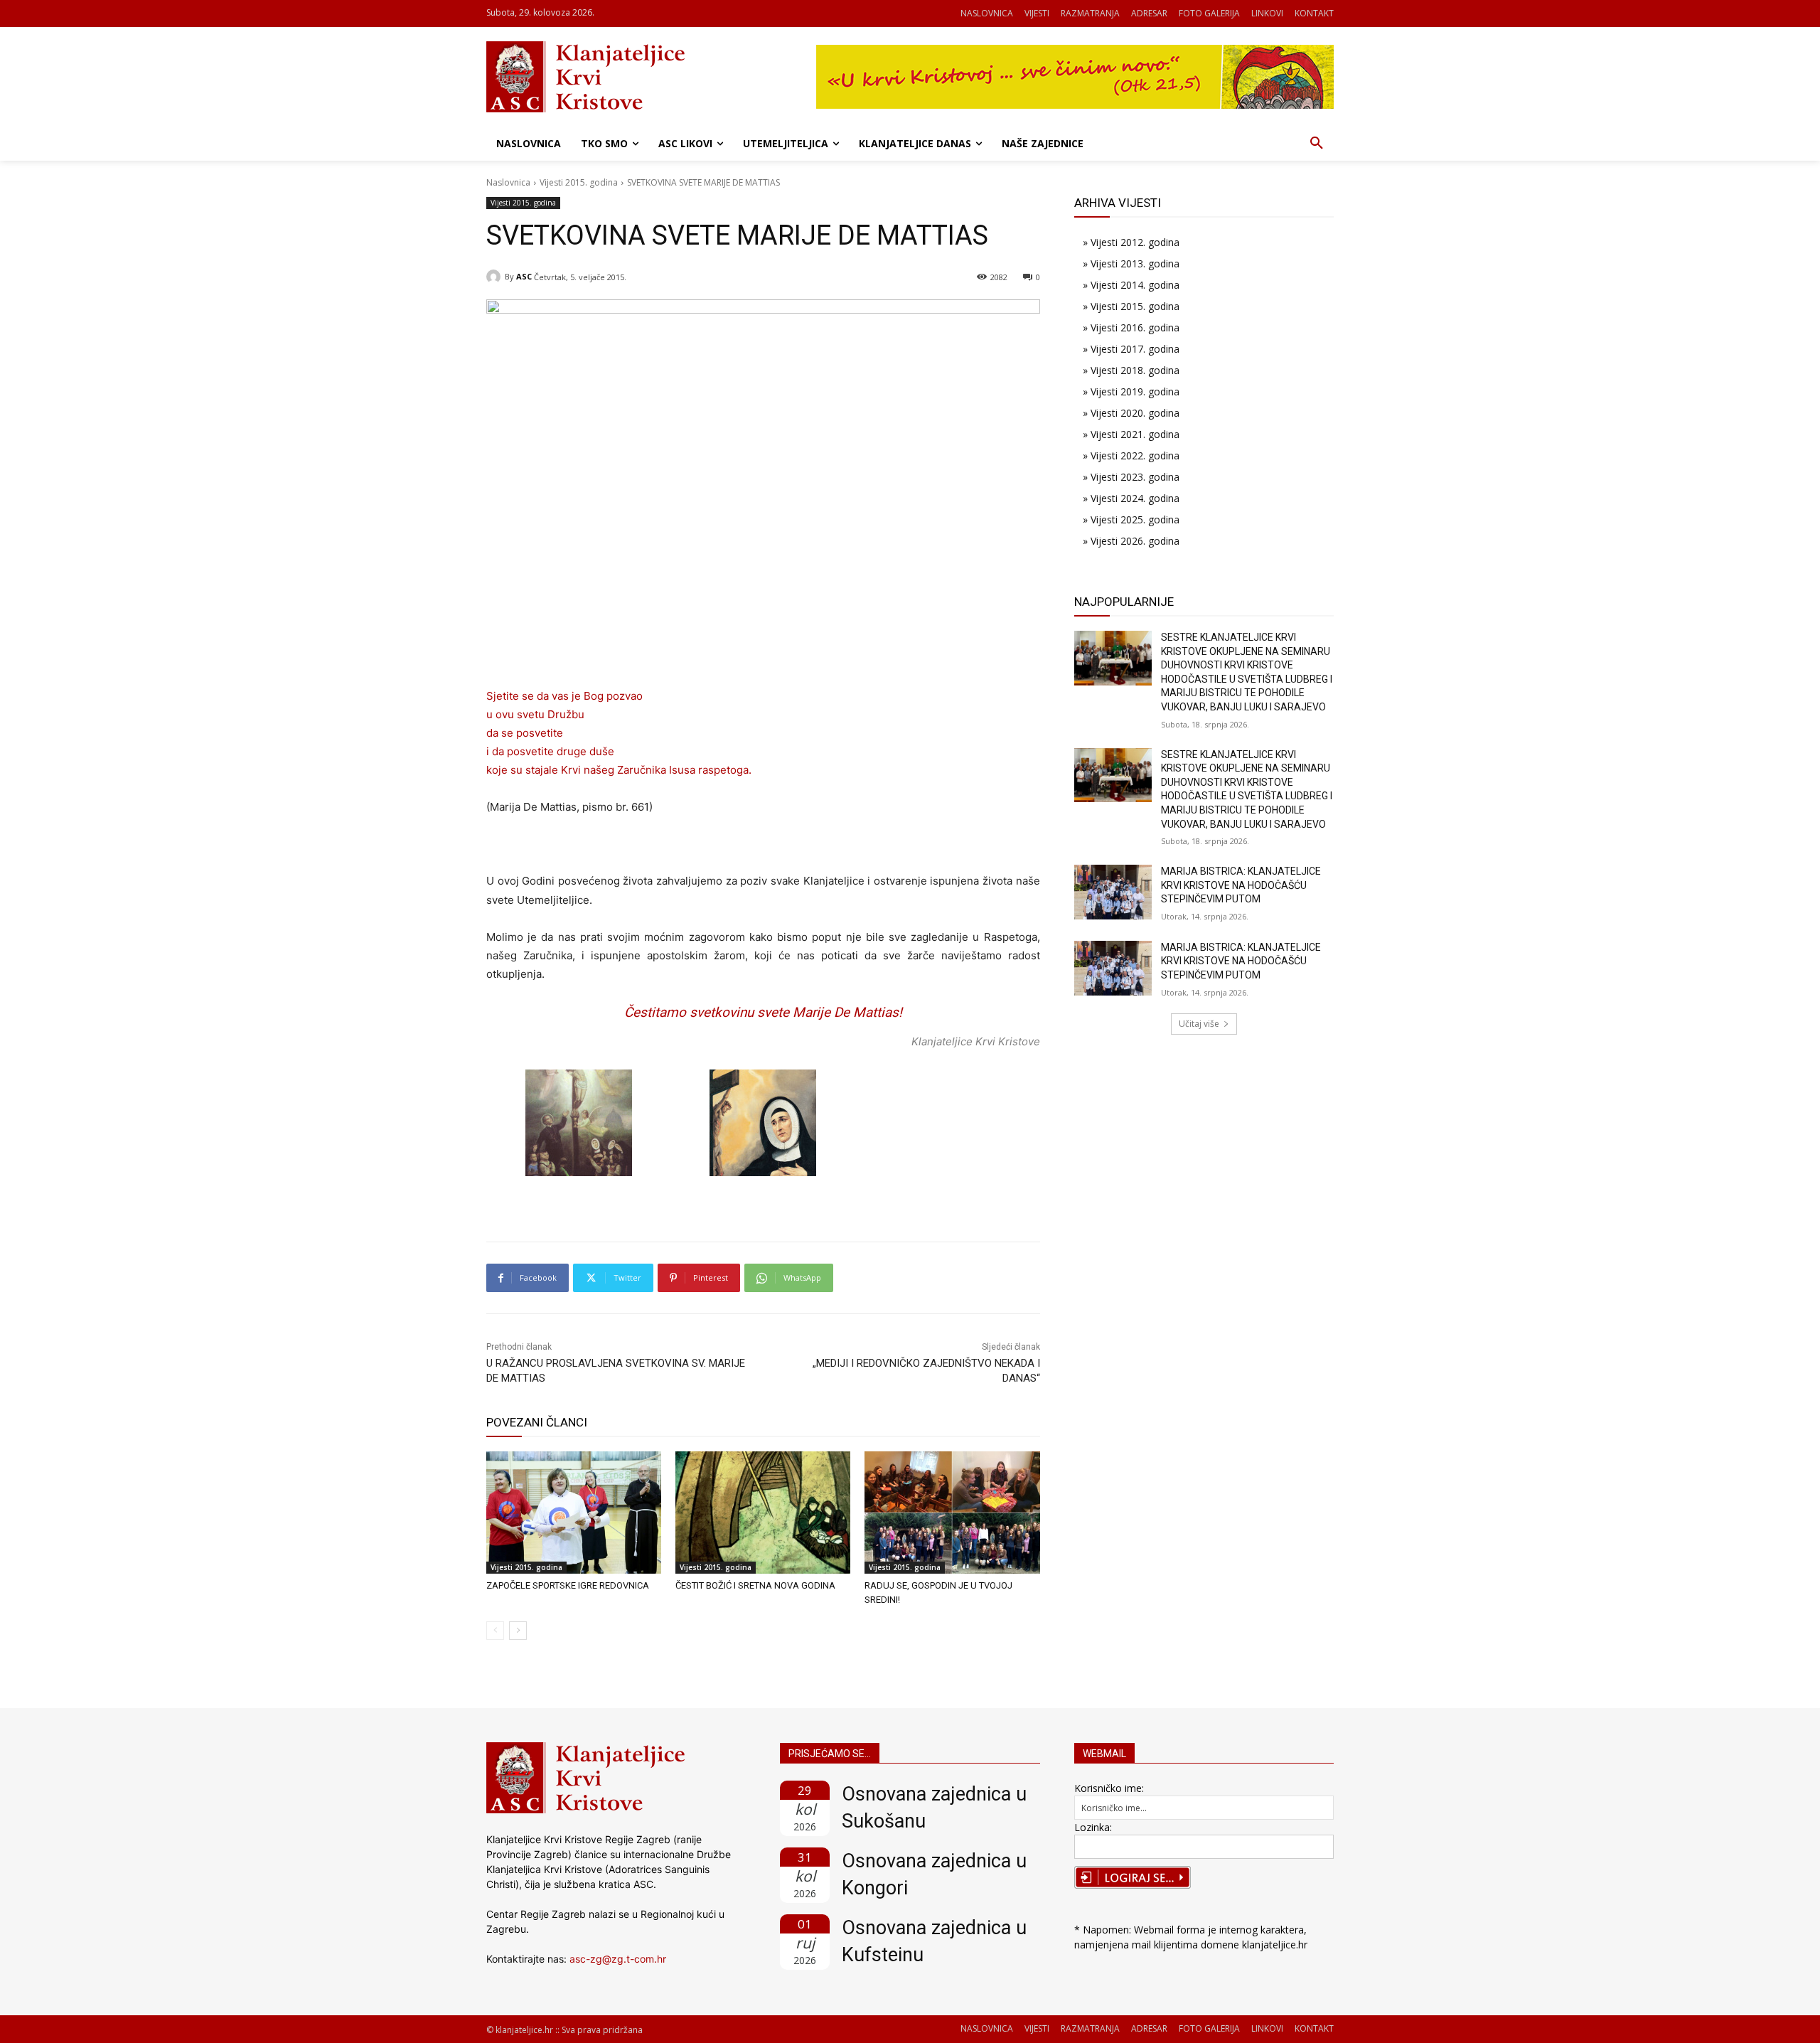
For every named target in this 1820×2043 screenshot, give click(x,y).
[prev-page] (495, 1631)
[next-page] (518, 1631)
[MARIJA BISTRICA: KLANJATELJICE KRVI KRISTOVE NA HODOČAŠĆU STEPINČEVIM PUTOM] (1113, 892)
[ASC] (496, 277)
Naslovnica (508, 182)
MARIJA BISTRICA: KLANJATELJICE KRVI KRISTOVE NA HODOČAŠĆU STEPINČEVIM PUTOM (1241, 885)
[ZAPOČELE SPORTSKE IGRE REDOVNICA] (574, 1513)
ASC (524, 276)
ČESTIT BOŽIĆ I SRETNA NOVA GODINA (755, 1585)
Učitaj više (1199, 1024)
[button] (1317, 144)
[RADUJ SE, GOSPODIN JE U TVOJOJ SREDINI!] (952, 1513)
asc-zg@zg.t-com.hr (618, 1959)
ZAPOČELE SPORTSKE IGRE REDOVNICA (568, 1585)
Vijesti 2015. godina (579, 182)
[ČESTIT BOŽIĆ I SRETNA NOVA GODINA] (763, 1513)
